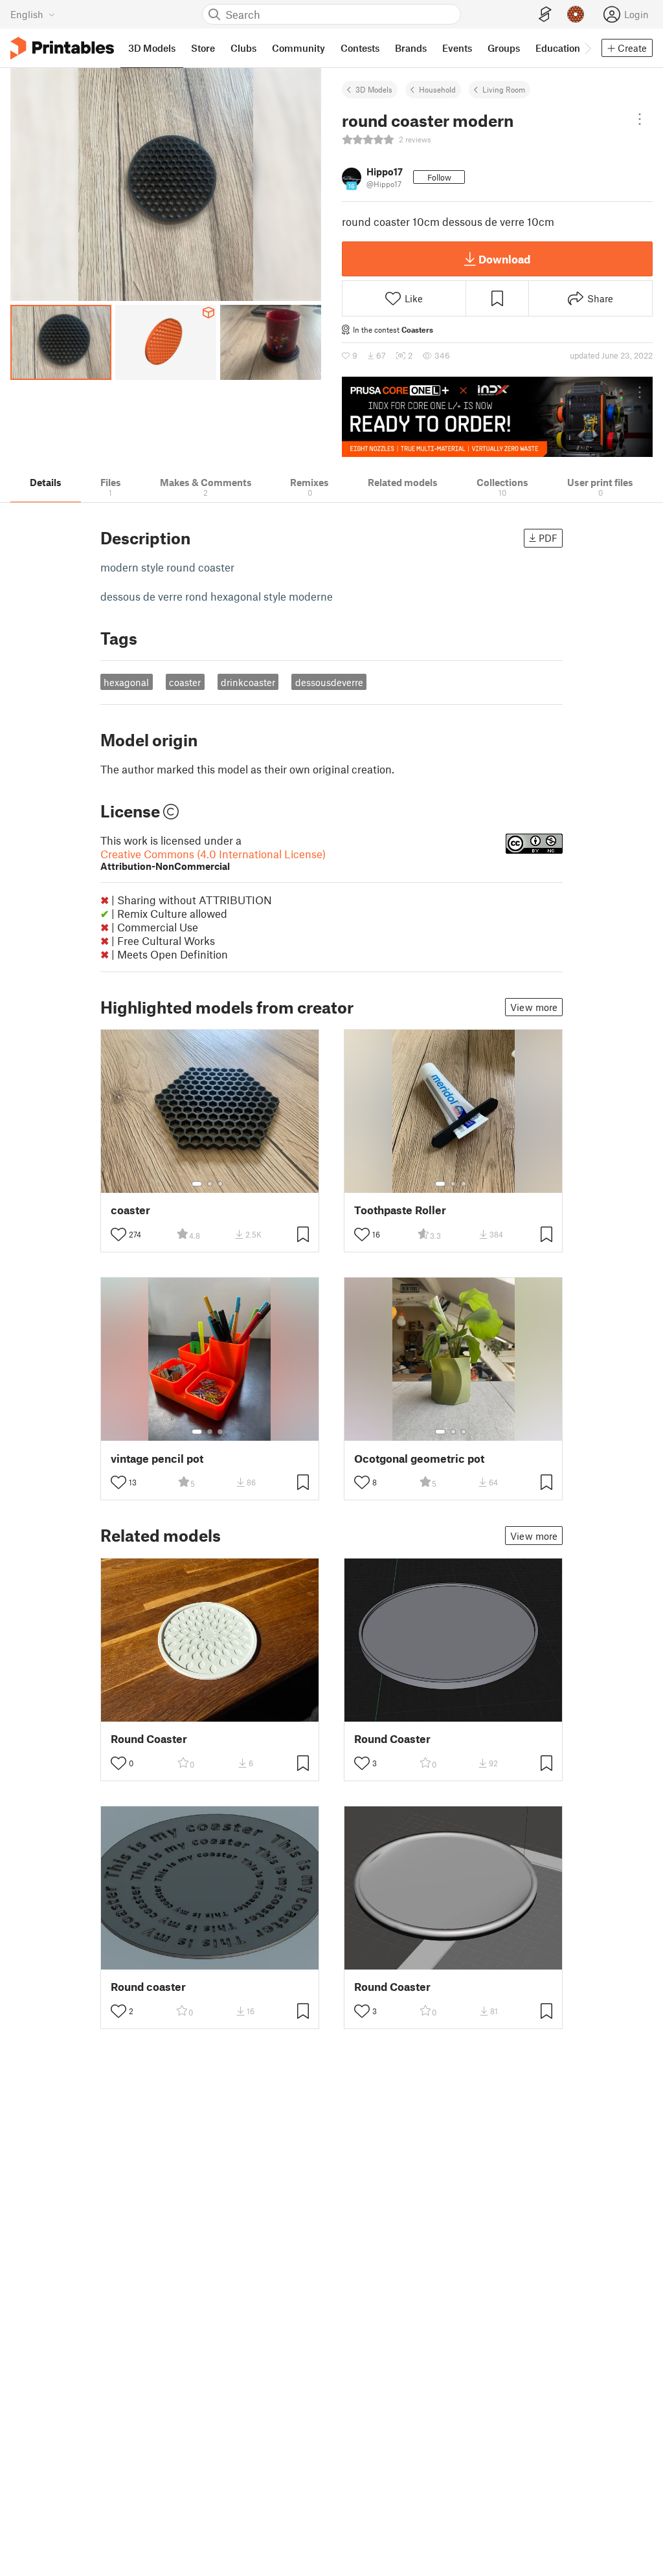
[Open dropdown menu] (640, 119)
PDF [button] (548, 538)
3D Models (374, 89)
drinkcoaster (248, 682)
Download (504, 259)
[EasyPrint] (545, 15)
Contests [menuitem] (360, 48)
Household (437, 89)
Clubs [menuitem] (243, 48)
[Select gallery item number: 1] (197, 1184)
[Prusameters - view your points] (576, 14)
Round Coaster (149, 1739)
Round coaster (148, 1987)
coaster (185, 682)
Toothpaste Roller (400, 1210)
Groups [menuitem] (504, 48)
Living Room (504, 89)
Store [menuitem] (203, 48)
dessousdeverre (329, 682)
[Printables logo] (62, 48)
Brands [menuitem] (411, 48)
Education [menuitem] (558, 48)
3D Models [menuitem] (152, 48)
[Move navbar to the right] (587, 48)
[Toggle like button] (118, 1234)
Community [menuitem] (298, 48)
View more (534, 1007)
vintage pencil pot (157, 1459)
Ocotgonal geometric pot (419, 1459)
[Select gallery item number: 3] (220, 1184)
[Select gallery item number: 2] (210, 1184)
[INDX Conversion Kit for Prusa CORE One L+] (497, 417)
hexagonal (126, 682)
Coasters (417, 329)
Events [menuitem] (457, 48)
